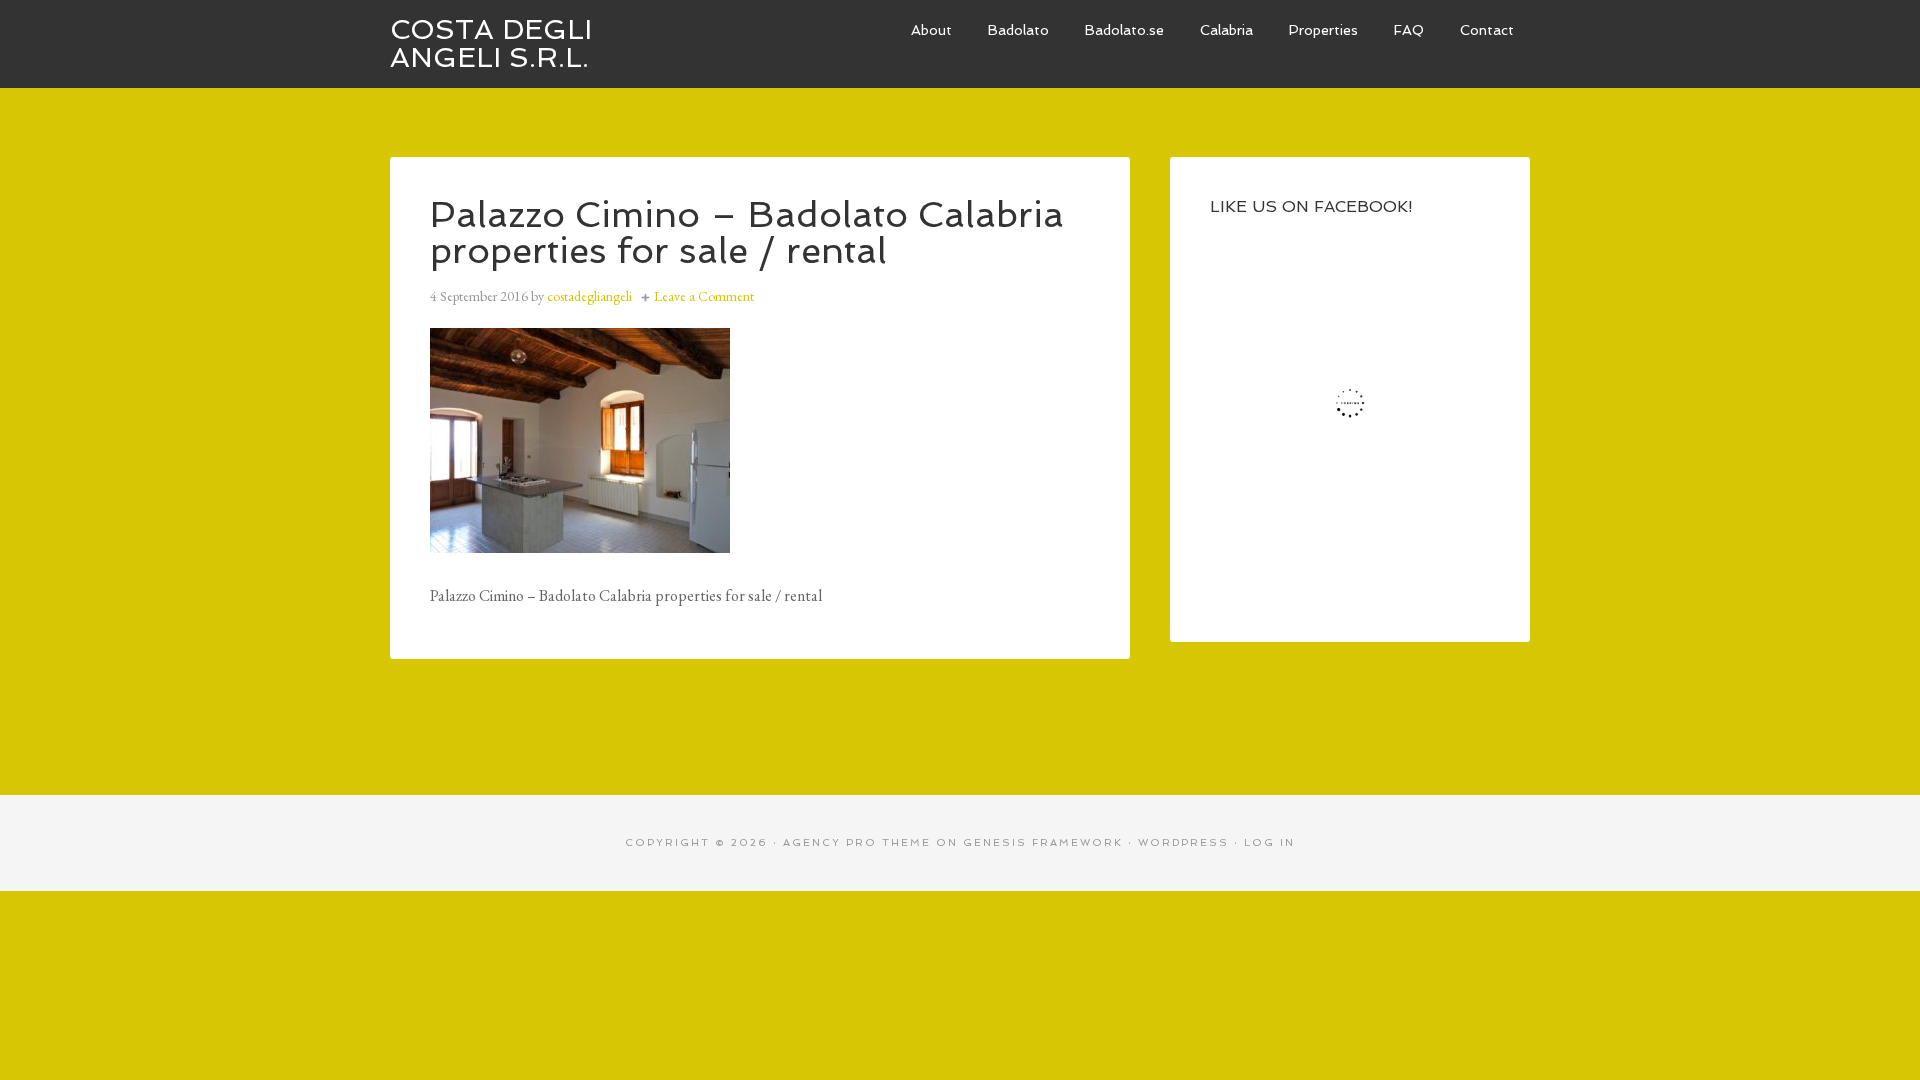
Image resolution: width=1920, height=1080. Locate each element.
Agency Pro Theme (857, 842)
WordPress (1183, 842)
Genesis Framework (1043, 842)
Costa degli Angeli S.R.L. (491, 43)
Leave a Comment (704, 296)
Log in (1269, 842)
